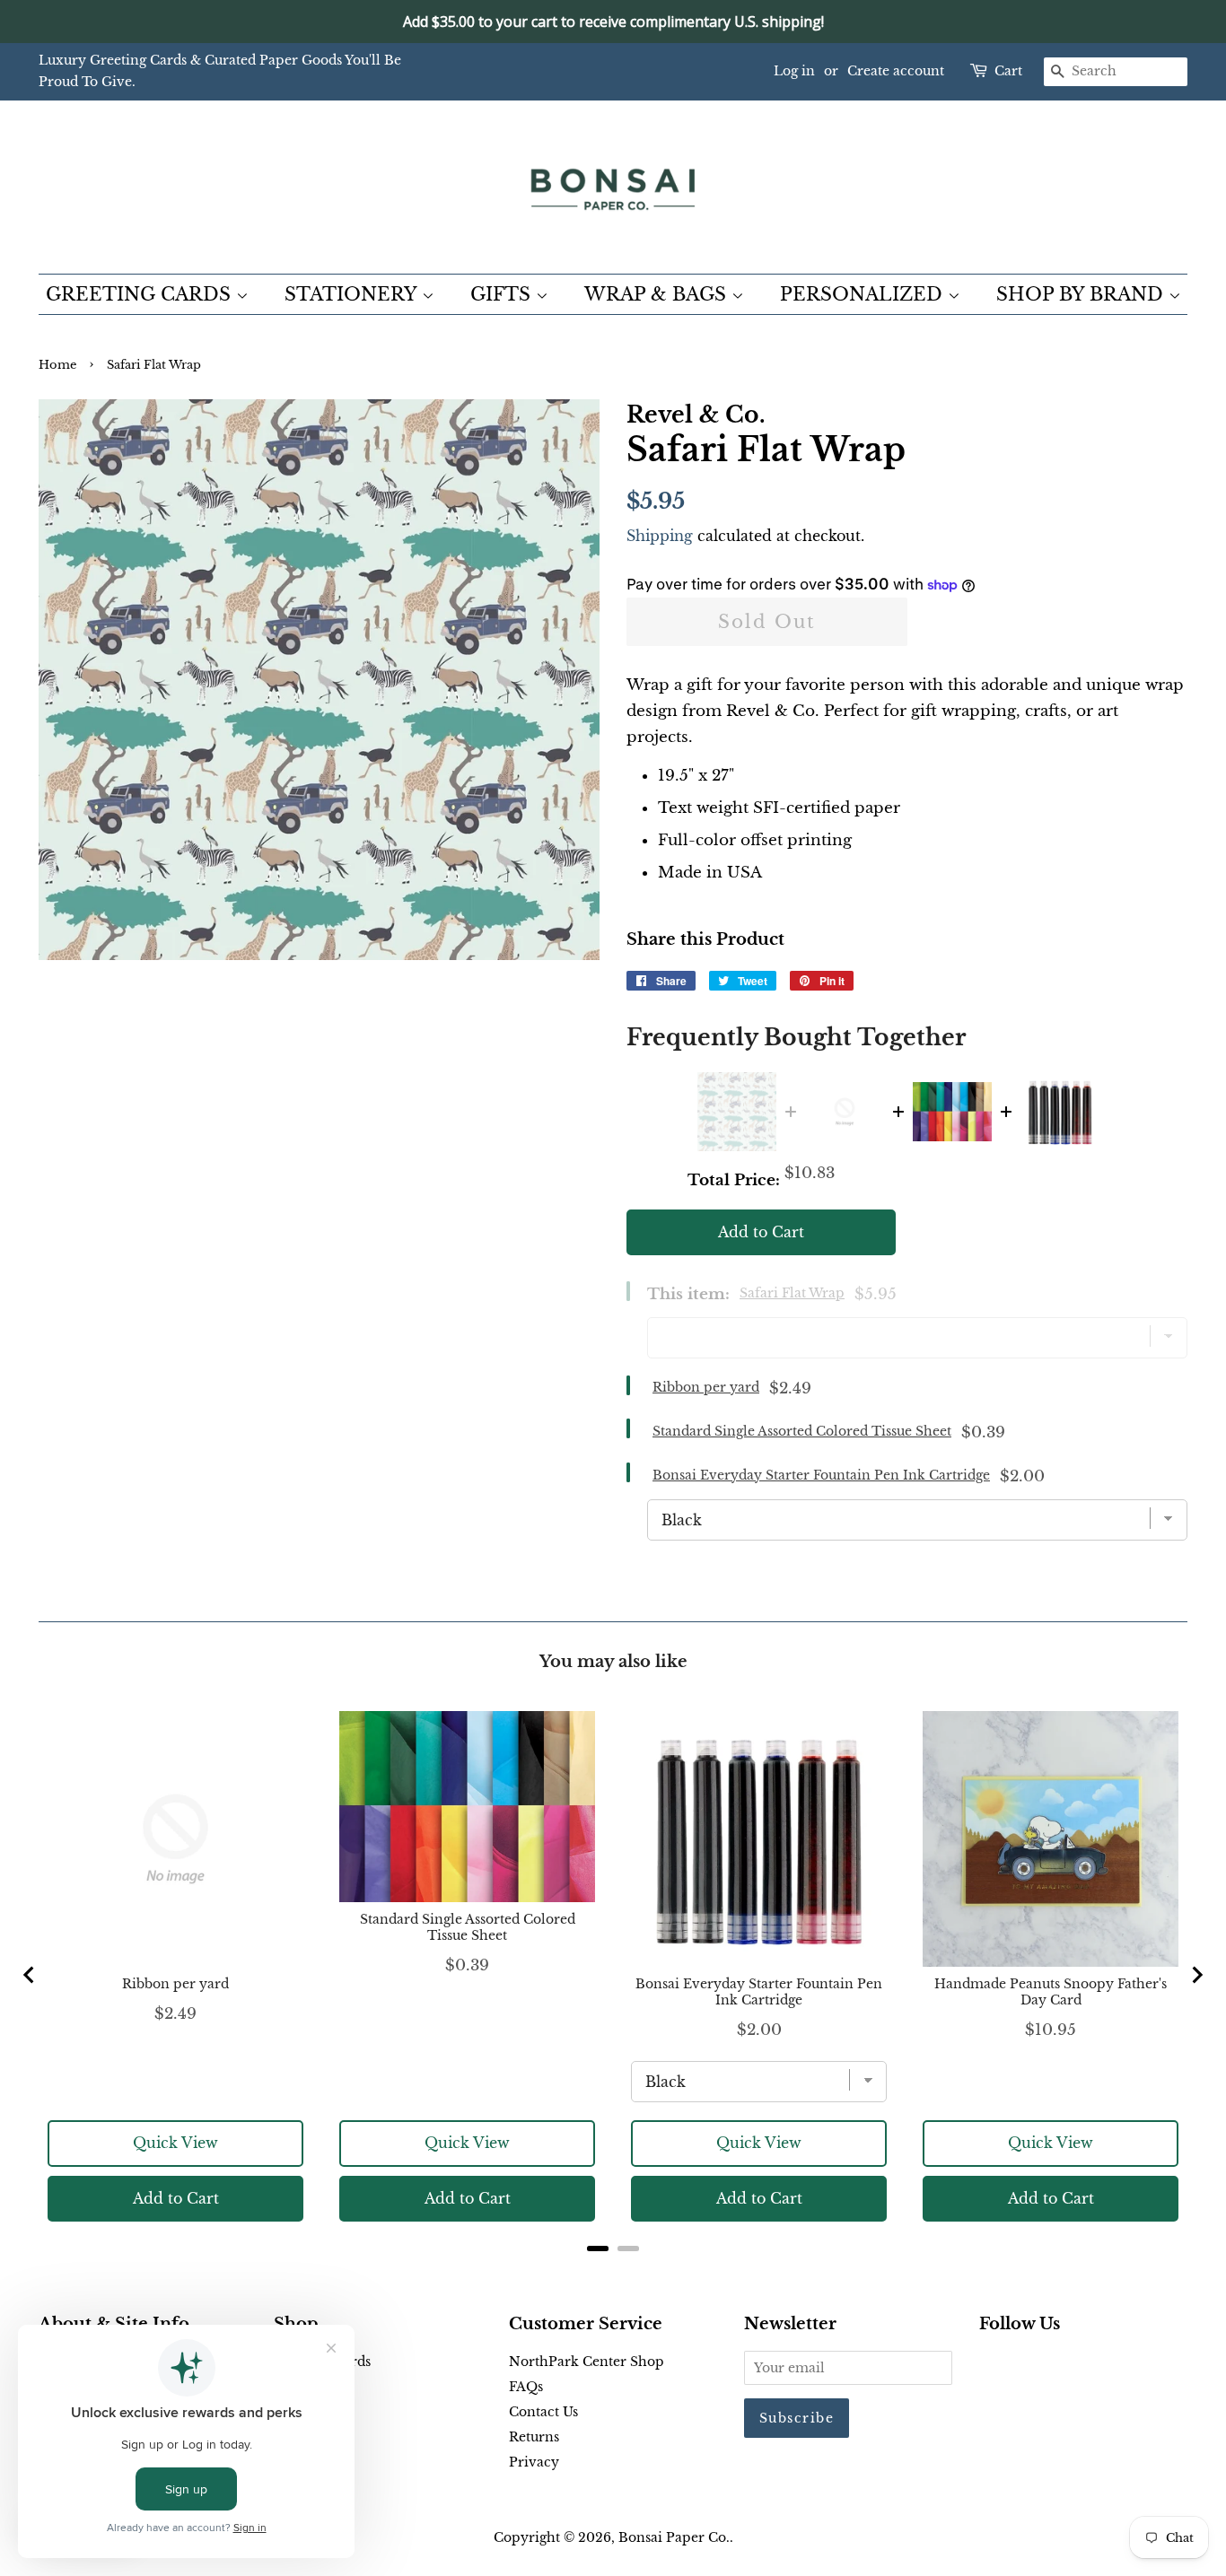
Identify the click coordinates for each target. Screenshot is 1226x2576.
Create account (896, 71)
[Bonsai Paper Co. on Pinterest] (1019, 2365)
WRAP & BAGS (658, 294)
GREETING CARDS (141, 294)
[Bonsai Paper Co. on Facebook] (990, 2365)
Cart (1008, 71)
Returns (534, 2437)
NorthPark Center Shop (587, 2362)
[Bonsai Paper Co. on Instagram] (1047, 2365)
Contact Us (543, 2412)
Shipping (660, 536)
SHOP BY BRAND (1082, 294)
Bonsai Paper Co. (674, 2537)
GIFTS (503, 294)
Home (57, 365)
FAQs (526, 2387)
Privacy (534, 2462)
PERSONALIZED (864, 294)
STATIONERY (353, 294)
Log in (794, 71)
